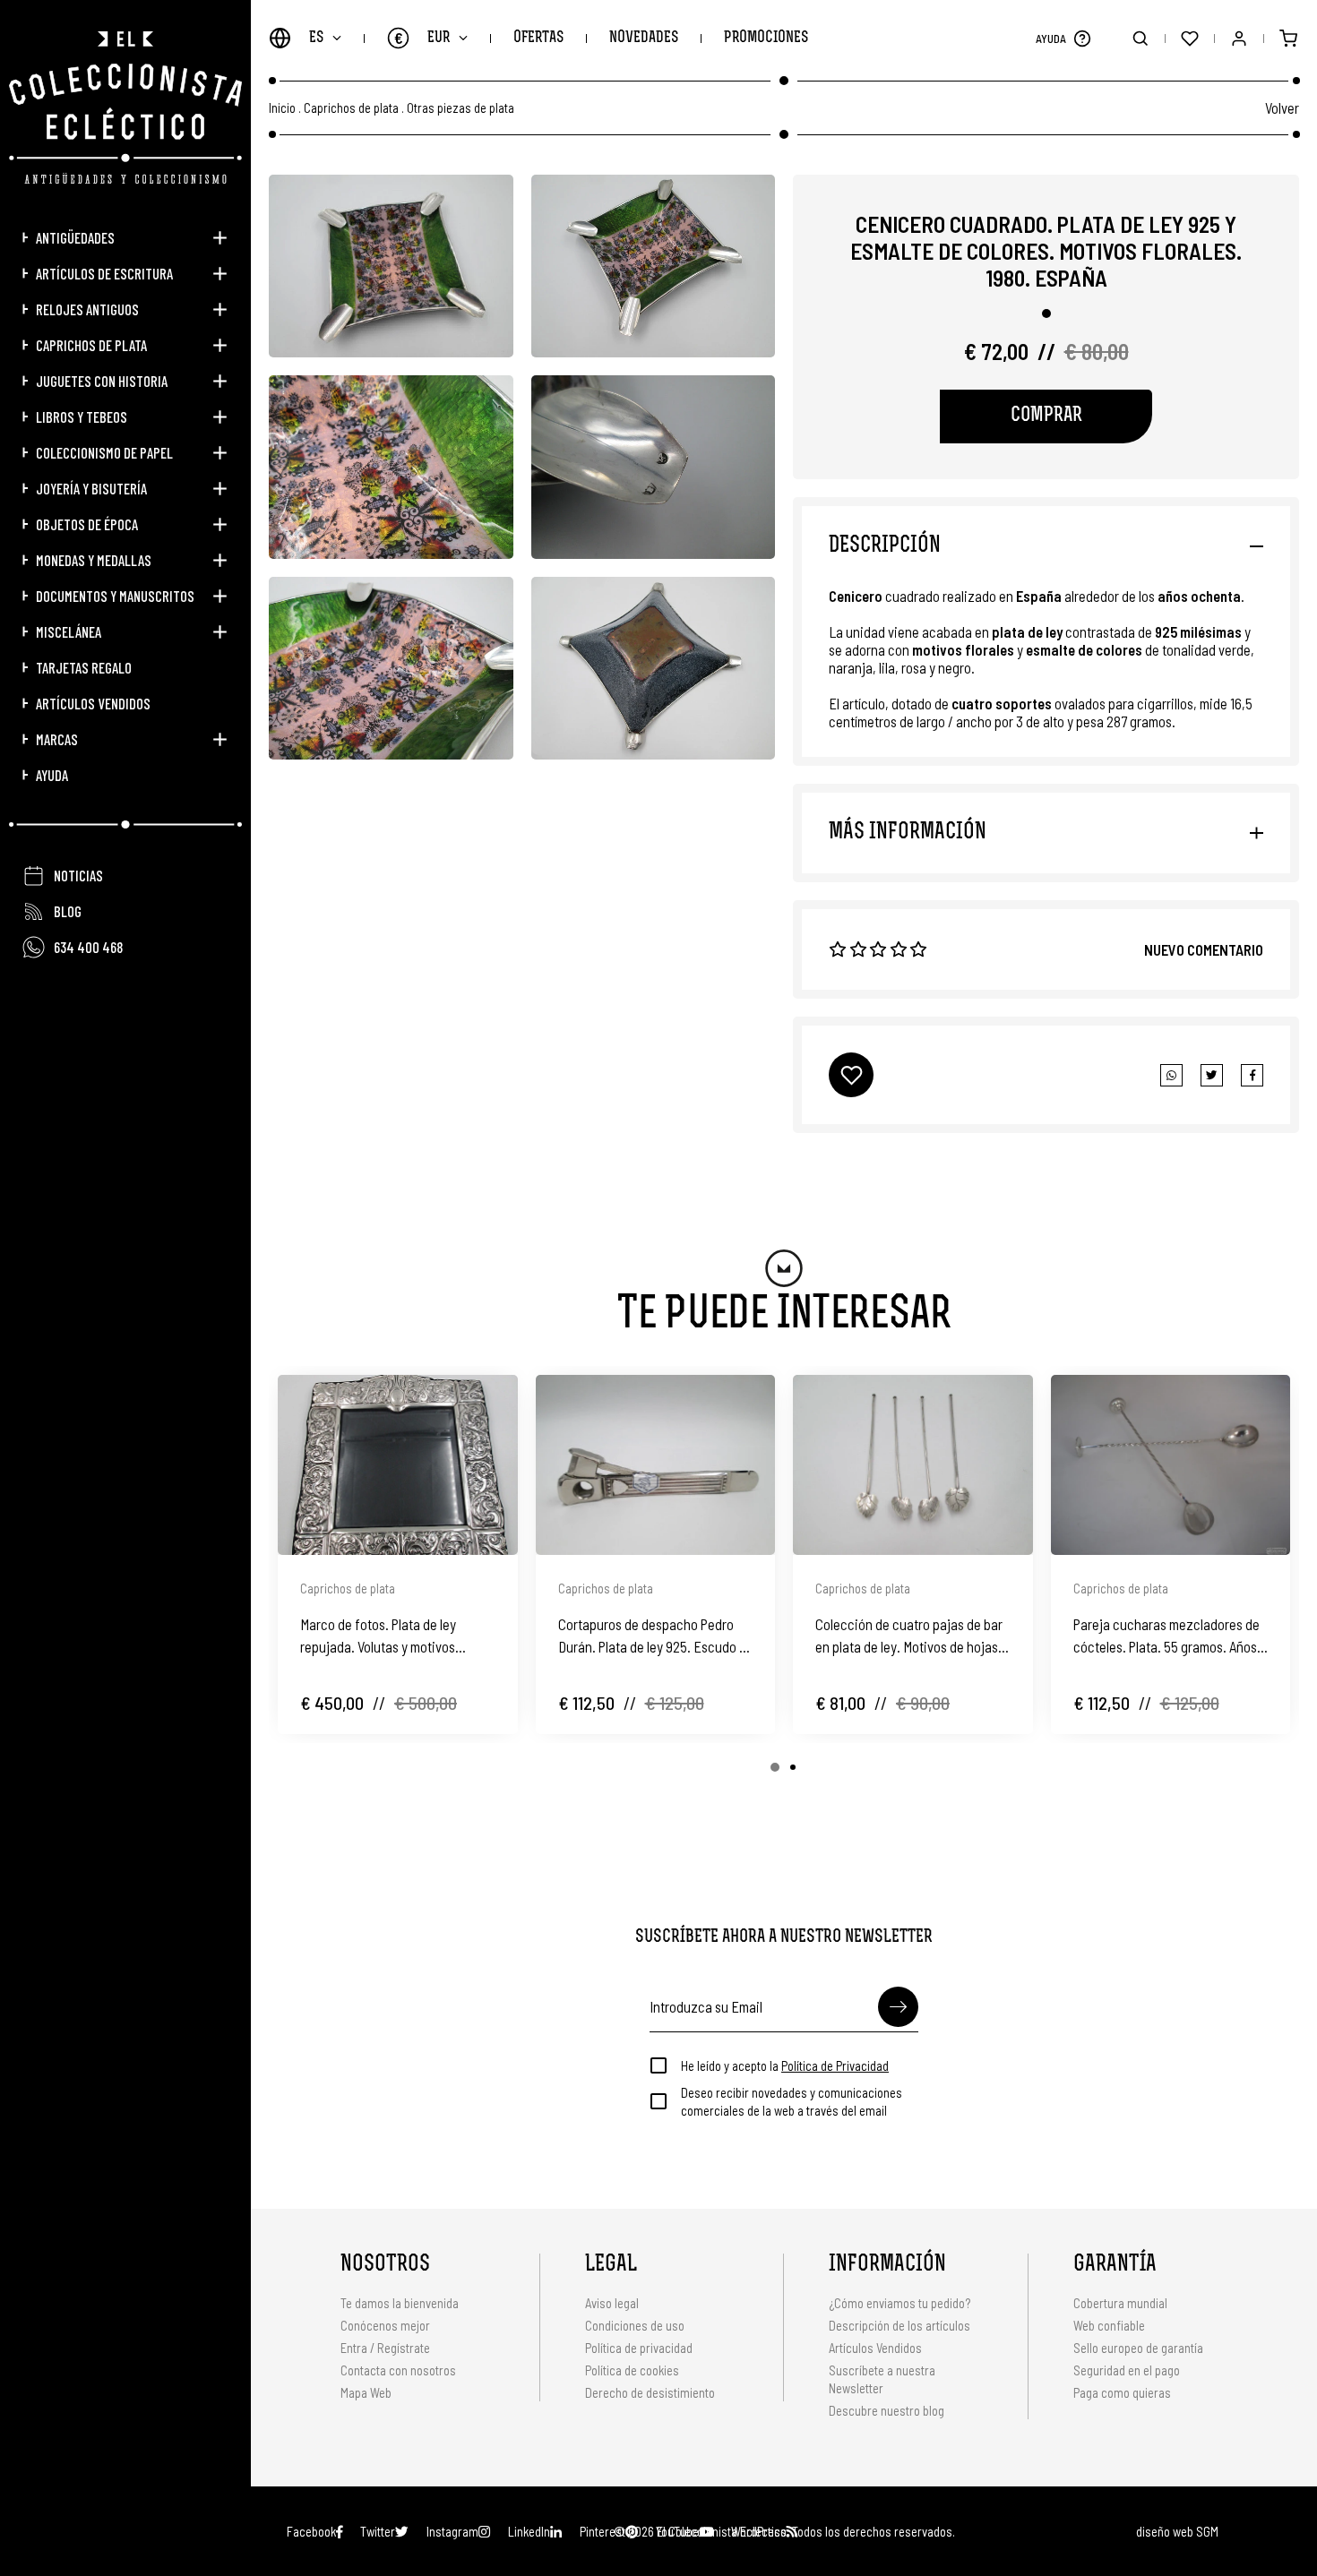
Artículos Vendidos (93, 703)
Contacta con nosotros (398, 2370)
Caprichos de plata (91, 345)
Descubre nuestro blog (887, 2410)
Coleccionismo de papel (104, 452)
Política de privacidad (639, 2348)
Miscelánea (69, 631)
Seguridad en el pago (1127, 2370)
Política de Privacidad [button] (835, 2065)
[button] (1082, 38)
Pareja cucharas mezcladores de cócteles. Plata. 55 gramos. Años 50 (1166, 1636)
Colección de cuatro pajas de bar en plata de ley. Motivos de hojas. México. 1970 (909, 1636)
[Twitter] (1252, 1075)
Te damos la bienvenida (400, 2303)
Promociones (766, 38)
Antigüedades (75, 237)
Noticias (78, 875)
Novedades (644, 38)
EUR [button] (422, 38)
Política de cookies (632, 2370)
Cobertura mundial (1120, 2303)
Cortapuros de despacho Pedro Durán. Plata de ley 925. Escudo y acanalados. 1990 (652, 1636)
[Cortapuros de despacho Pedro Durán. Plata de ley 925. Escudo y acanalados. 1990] (656, 1465)
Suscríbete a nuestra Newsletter (882, 2379)
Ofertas (538, 38)
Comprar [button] (1046, 416)
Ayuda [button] (52, 775)
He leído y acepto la (785, 2065)
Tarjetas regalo (84, 667)
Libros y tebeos (82, 416)
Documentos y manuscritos (115, 596)
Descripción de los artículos (900, 2325)
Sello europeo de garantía (1138, 2348)
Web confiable (1109, 2325)
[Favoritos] (1189, 38)
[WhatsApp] (1171, 1075)
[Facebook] (1212, 1075)
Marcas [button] (57, 739)
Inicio (282, 108)
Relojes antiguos (87, 309)
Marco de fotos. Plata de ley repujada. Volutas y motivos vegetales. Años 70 (378, 1636)
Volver (1282, 107)
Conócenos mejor (385, 2325)
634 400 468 (88, 947)
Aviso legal (612, 2303)
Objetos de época (87, 524)
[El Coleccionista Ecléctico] (125, 107)
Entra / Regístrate (385, 2348)
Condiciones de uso (635, 2325)
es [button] (316, 38)
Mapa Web (366, 2392)
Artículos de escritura (104, 273)
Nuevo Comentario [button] (1204, 949)
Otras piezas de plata (461, 108)
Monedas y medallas (94, 560)
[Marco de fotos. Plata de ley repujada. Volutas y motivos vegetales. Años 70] (398, 1465)
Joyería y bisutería (91, 488)
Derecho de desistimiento (650, 2392)
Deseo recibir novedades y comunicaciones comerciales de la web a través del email (792, 2101)
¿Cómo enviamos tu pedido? (900, 2303)
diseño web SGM (1177, 2531)
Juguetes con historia (102, 381)
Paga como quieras (1122, 2392)
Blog (68, 911)
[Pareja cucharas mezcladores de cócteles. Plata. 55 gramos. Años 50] (1171, 1465)
